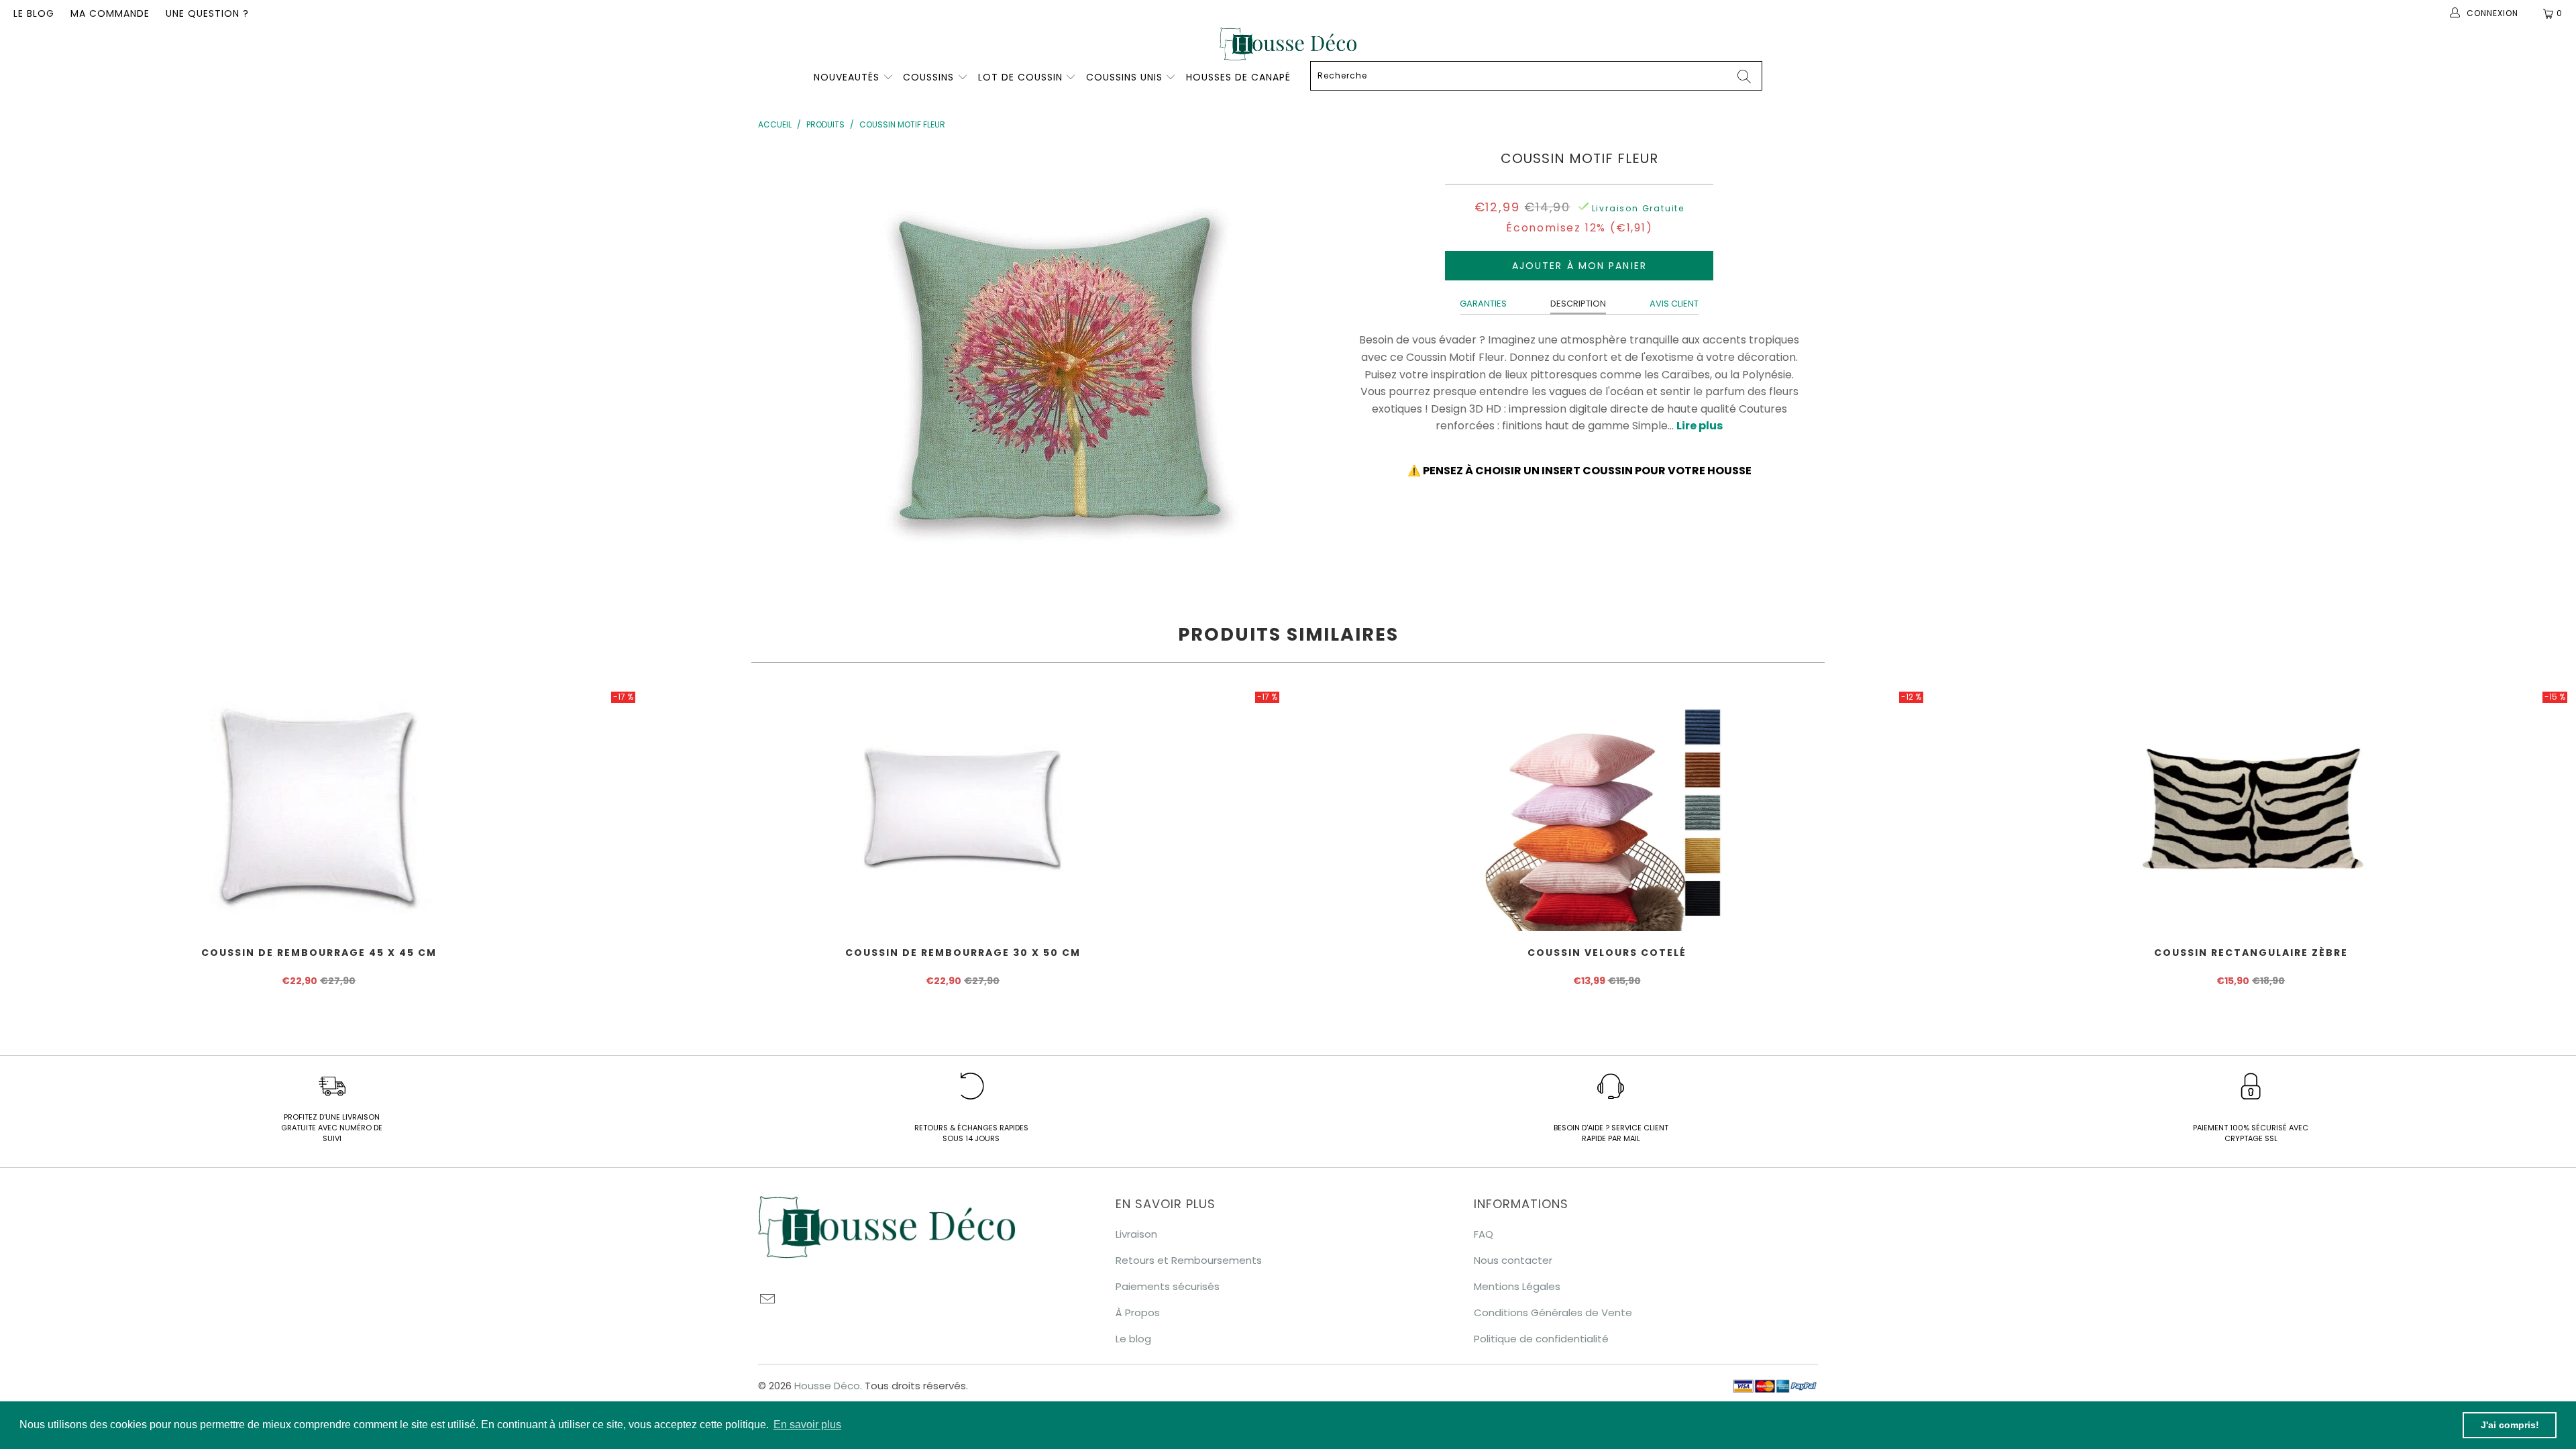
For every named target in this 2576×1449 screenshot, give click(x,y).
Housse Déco (827, 1386)
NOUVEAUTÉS (847, 77)
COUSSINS (928, 77)
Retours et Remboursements (1189, 1260)
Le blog (34, 13)
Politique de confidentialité (1541, 1339)
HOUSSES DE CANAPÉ (1238, 77)
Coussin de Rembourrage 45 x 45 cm (319, 810)
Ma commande (110, 13)
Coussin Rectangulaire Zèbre (2251, 810)
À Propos (1138, 1312)
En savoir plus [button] (807, 1425)
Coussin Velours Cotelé (1607, 810)
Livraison (1136, 1234)
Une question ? (207, 13)
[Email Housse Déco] (768, 1300)
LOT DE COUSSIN (1022, 77)
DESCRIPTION (1578, 304)
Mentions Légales (1517, 1286)
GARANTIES (1483, 304)
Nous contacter (1513, 1260)
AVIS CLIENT (1674, 304)
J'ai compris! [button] (2510, 1425)
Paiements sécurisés (1168, 1286)
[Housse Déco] (1288, 44)
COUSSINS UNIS (1124, 77)
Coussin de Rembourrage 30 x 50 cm (963, 810)
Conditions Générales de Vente (1553, 1312)
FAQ (1484, 1234)
